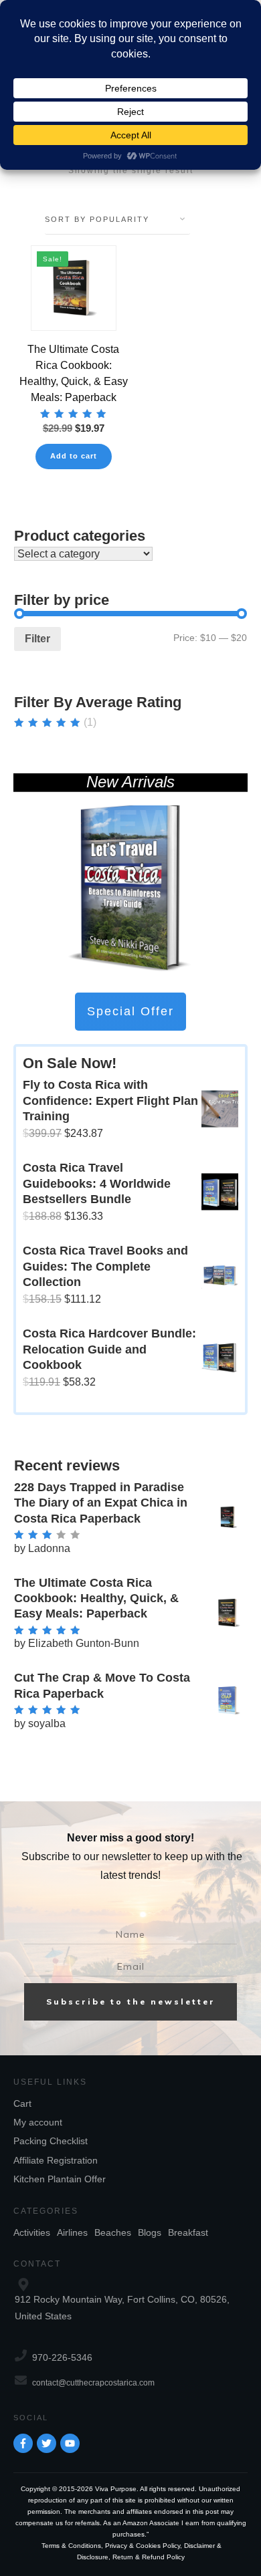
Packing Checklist (51, 2141)
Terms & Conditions (71, 2546)
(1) (55, 723)
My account (38, 2122)
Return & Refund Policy (149, 2557)
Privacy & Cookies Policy (143, 2546)
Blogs (150, 2232)
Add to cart (74, 456)
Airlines (72, 2232)
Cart (22, 2103)
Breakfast (188, 2232)
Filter (37, 639)
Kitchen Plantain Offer (60, 2179)
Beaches (113, 2232)
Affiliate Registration (56, 2160)
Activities (32, 2232)
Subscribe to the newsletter (131, 2002)
